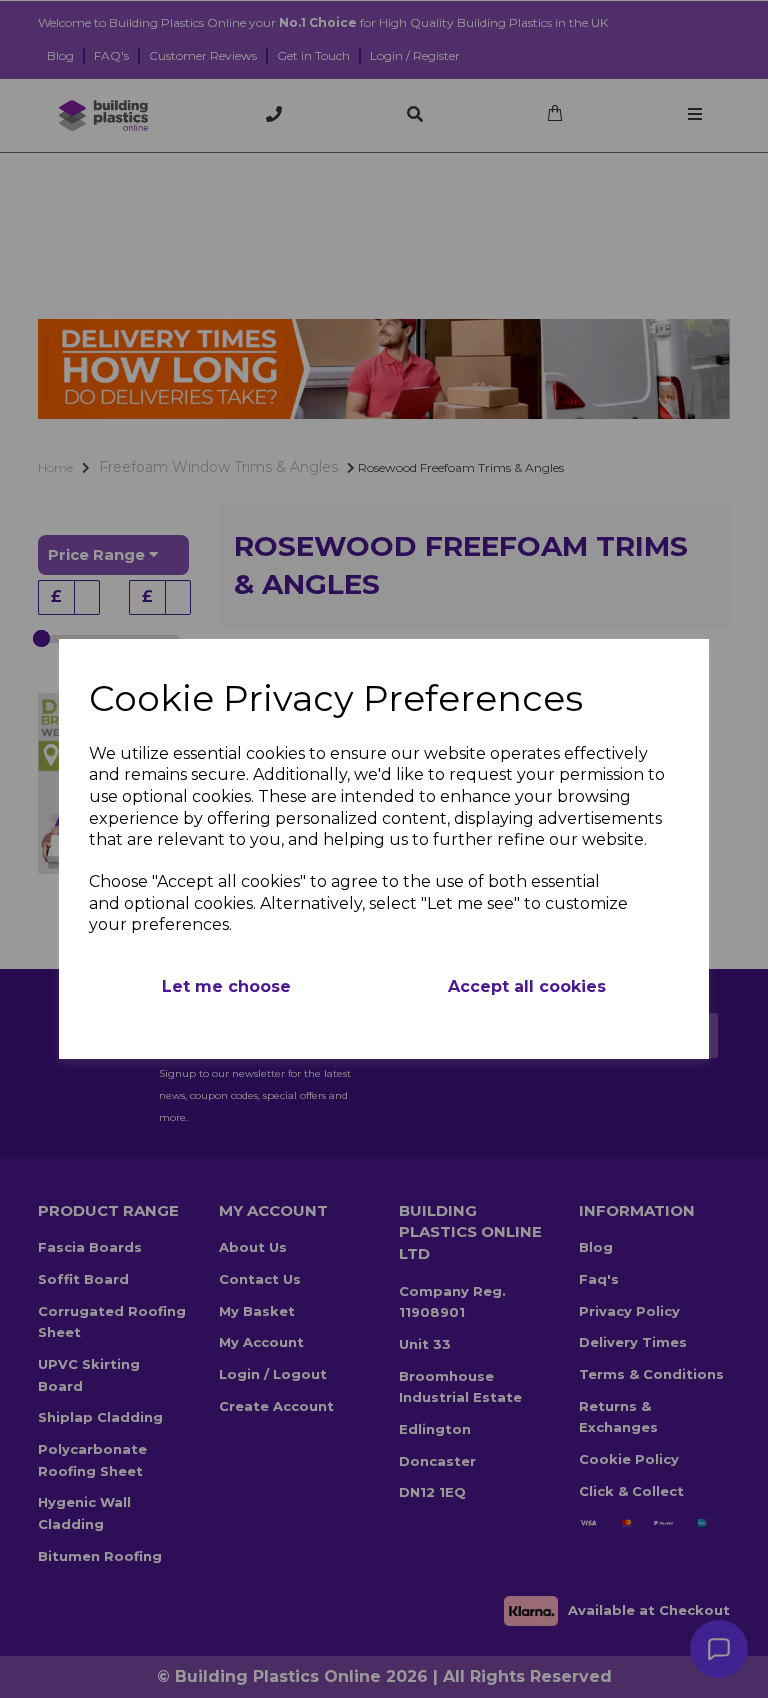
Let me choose (226, 986)
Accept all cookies (527, 986)
